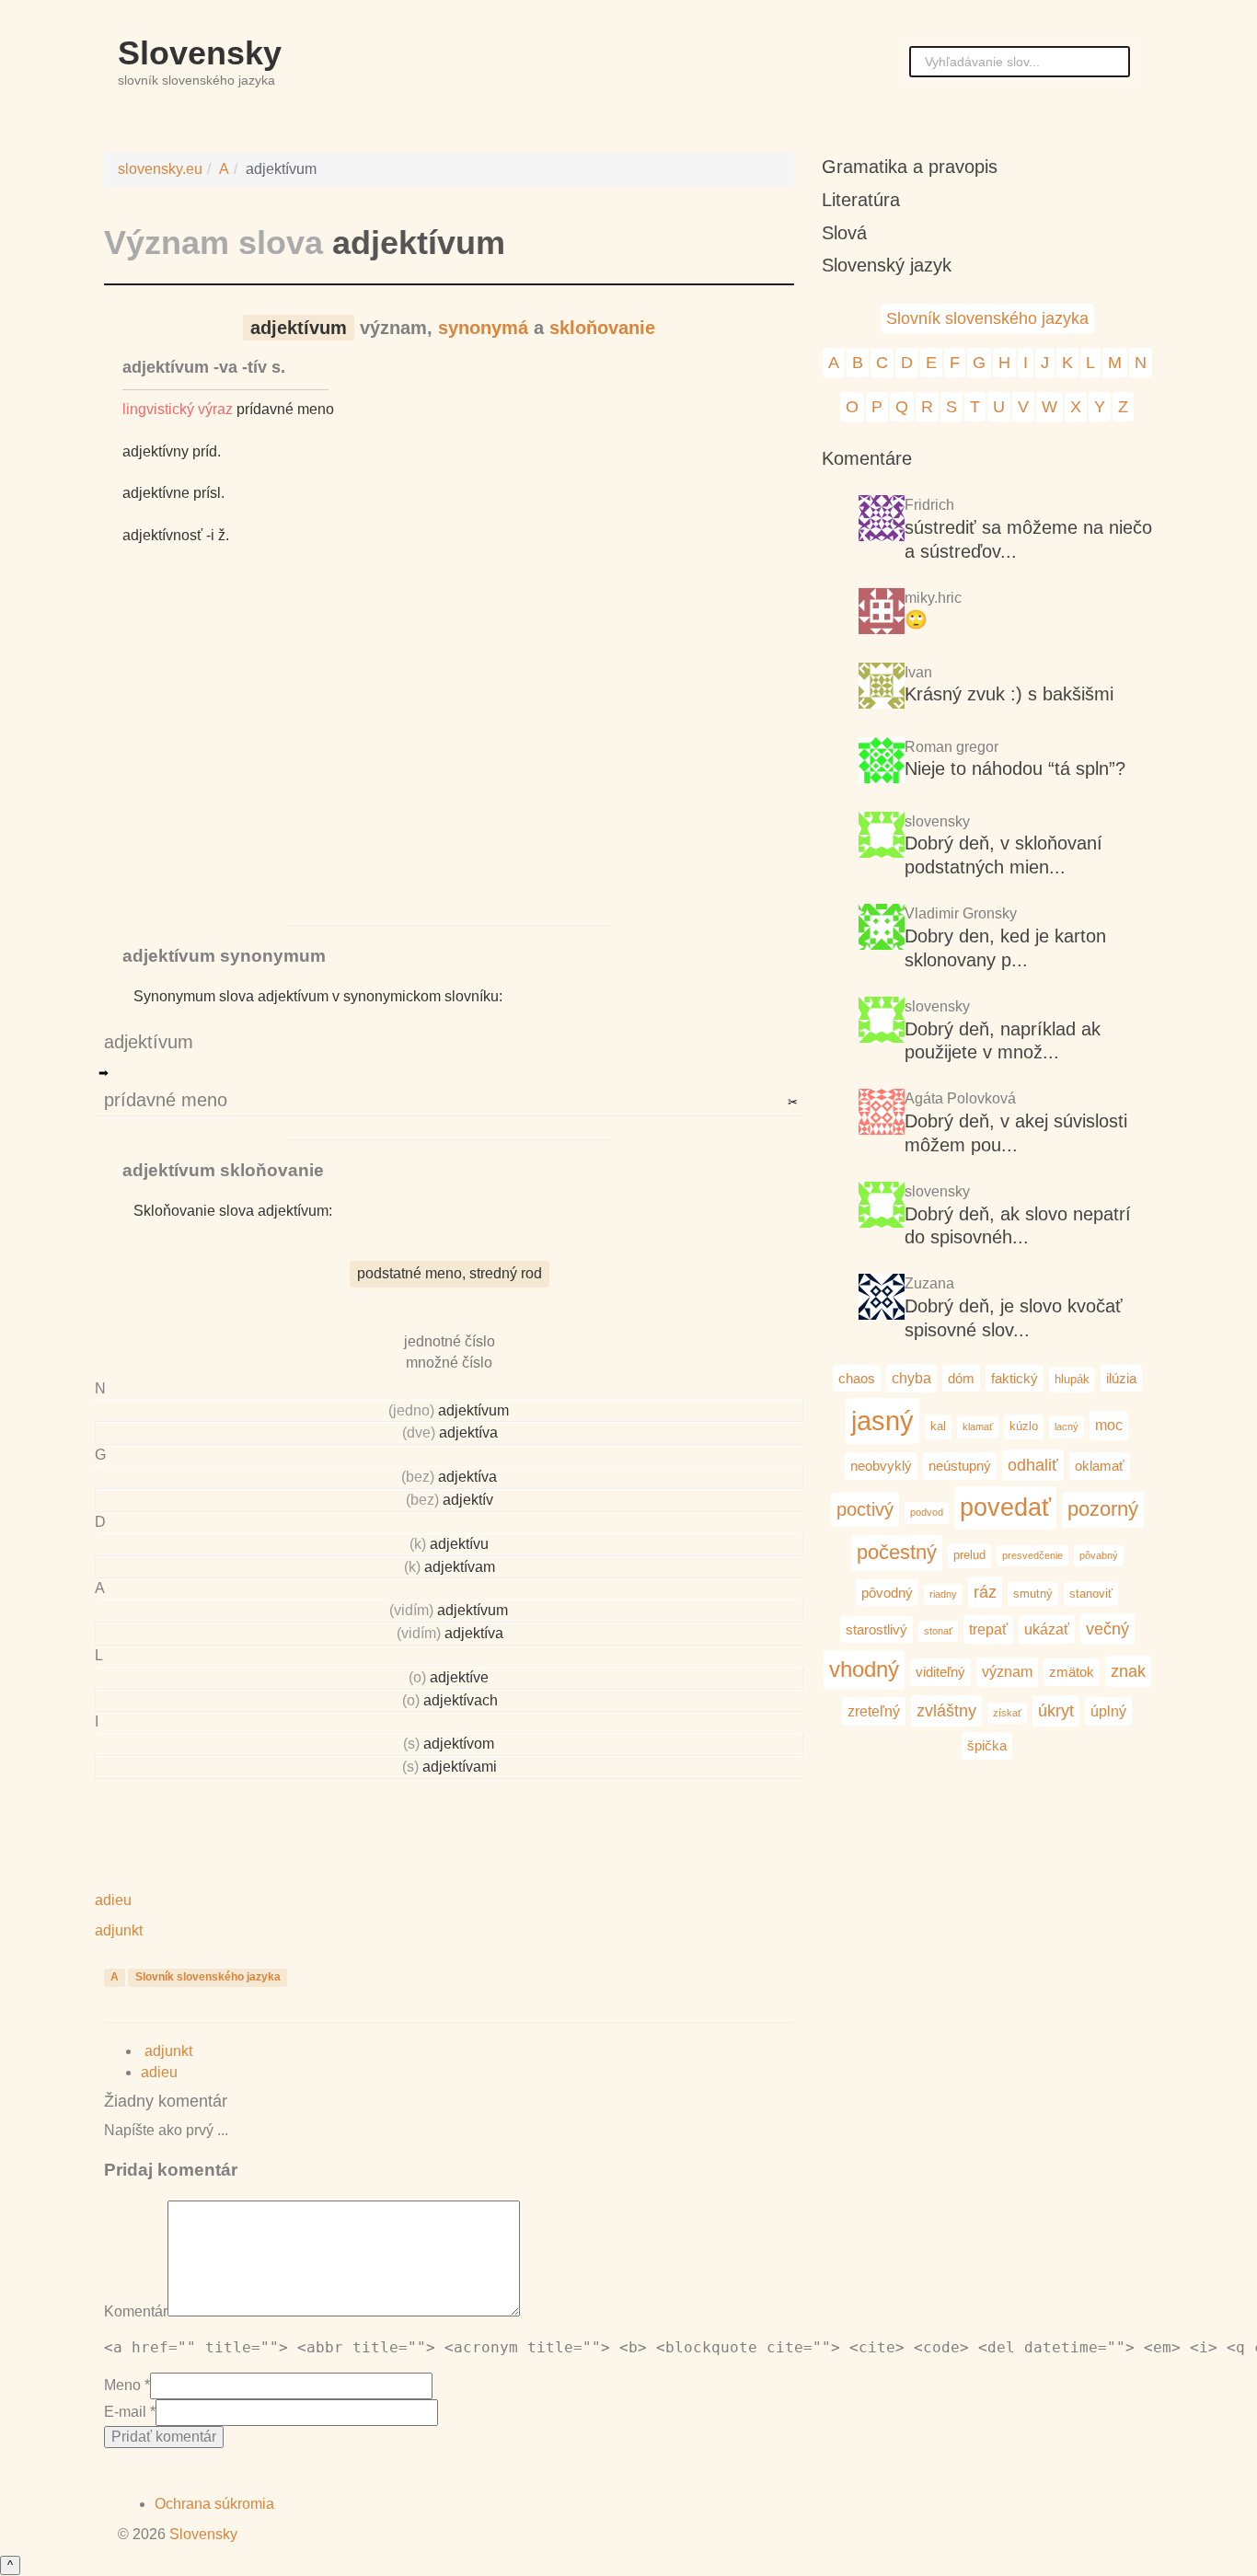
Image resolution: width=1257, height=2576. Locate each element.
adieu (161, 2072)
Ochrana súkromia (214, 2504)
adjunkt (167, 2051)
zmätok (1072, 1672)
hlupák (1072, 1379)
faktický (1015, 1378)
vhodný (864, 1669)
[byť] (882, 520)
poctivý (865, 1509)
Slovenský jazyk (887, 265)
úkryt (1056, 1710)
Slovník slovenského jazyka (208, 1977)
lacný (1067, 1427)
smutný (1033, 1594)
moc (1109, 1425)
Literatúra (861, 200)
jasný (882, 1421)
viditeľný (940, 1672)
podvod (927, 1512)
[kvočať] (882, 1207)
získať (1007, 1713)
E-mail (125, 2412)
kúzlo (1024, 1426)
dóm (961, 1378)
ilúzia (1121, 1378)
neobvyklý (881, 1466)
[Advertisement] (449, 757)
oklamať (1100, 1466)
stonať (938, 1631)
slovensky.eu (160, 169)
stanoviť (1091, 1594)
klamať (978, 1427)
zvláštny (946, 1710)
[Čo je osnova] (882, 613)
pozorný (1103, 1509)
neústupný (960, 1466)
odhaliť (1033, 1465)
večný (1107, 1629)
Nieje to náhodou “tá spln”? (1015, 768)
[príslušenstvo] (882, 1022)
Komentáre (867, 458)
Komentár (136, 2311)
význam (1007, 1671)
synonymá (483, 328)
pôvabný (1099, 1555)
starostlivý (876, 1629)
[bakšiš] (882, 688)
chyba (911, 1378)
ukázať (1047, 1629)
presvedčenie (1032, 1555)
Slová (844, 233)
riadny (943, 1594)
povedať (1005, 1507)
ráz (985, 1592)
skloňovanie (602, 328)
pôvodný (887, 1593)
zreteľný (874, 1711)
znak (1128, 1671)
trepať (988, 1629)
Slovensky (200, 53)
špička (987, 1745)
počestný (897, 1552)
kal (938, 1426)
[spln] (882, 762)
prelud (969, 1555)
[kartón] (882, 837)
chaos (857, 1378)
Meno (122, 2385)
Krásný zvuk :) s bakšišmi (1009, 694)
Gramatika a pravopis (910, 167)
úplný (1108, 1711)
